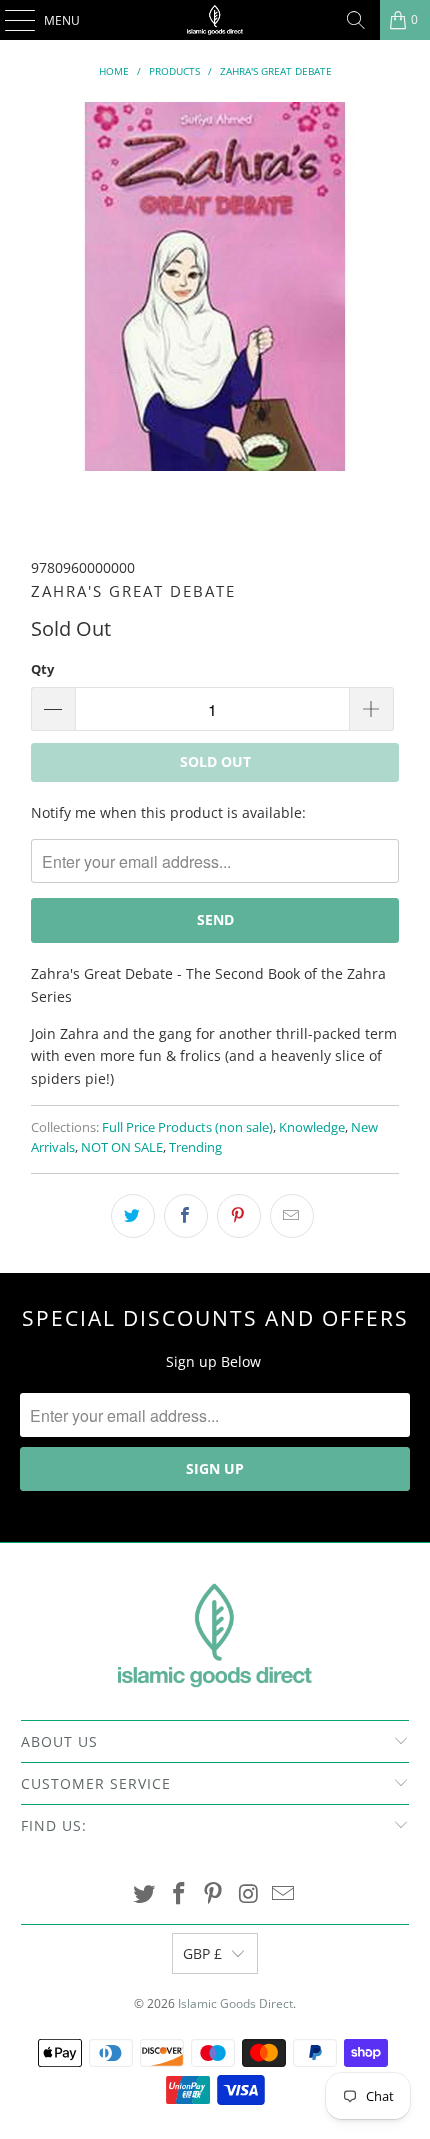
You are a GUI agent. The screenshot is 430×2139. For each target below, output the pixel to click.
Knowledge (312, 1127)
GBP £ (202, 1953)
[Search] (356, 20)
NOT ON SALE (122, 1147)
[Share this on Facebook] (186, 1216)
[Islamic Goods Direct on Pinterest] (214, 1894)
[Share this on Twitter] (133, 1216)
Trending (195, 1147)
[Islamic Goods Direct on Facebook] (179, 1894)
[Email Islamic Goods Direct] (284, 1894)
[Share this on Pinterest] (239, 1216)
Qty (42, 669)
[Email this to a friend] (292, 1216)
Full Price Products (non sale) (187, 1127)
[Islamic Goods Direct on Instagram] (249, 1894)
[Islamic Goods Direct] (215, 20)
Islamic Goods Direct (235, 2003)
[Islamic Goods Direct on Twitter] (145, 1894)
